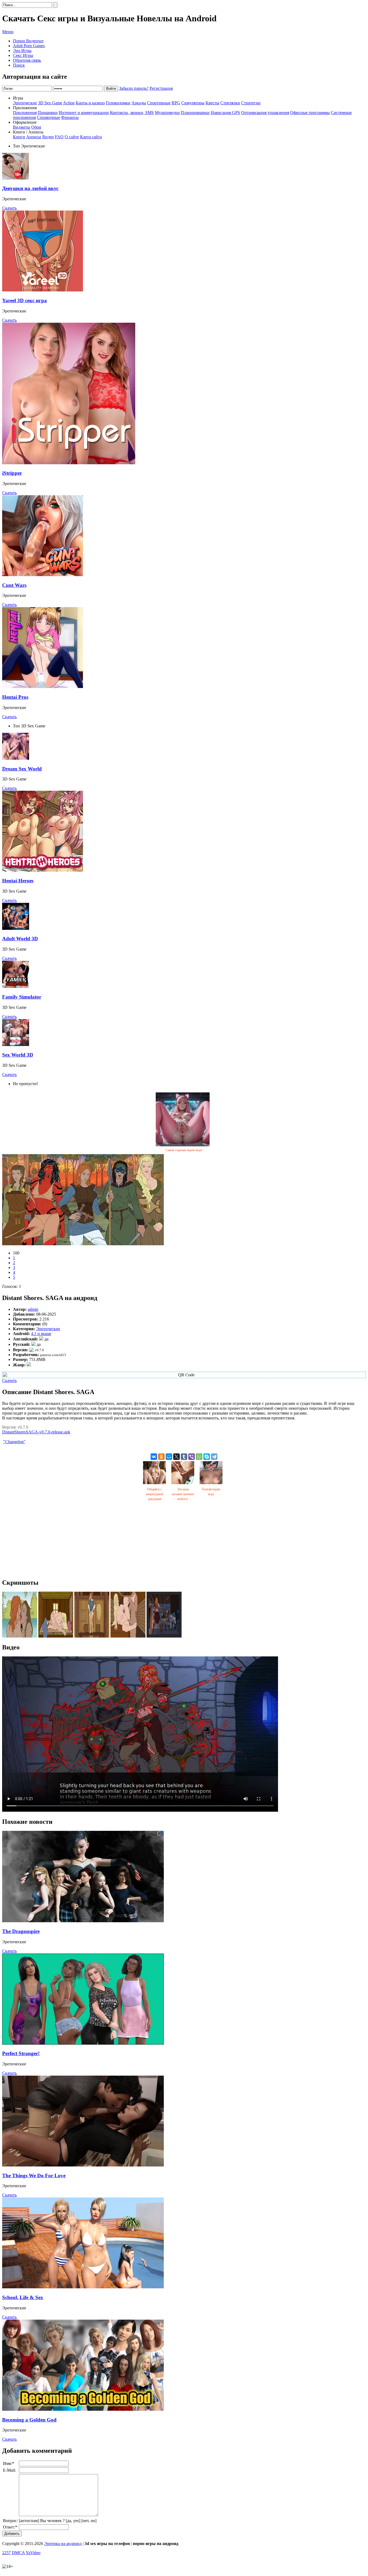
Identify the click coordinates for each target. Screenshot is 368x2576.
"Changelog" (14, 1442)
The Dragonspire (21, 1931)
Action (69, 103)
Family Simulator (22, 997)
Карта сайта (91, 137)
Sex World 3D (18, 1055)
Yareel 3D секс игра (25, 300)
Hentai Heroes (18, 881)
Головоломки (118, 103)
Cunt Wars (14, 585)
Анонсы (34, 137)
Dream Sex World (22, 769)
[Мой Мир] (169, 1457)
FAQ (59, 137)
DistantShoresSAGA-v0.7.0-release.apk (36, 1432)
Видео (48, 137)
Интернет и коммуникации (84, 113)
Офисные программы (310, 113)
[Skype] (207, 1457)
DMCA (18, 2553)
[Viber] (192, 1457)
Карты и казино (90, 103)
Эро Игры (22, 51)
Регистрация (161, 88)
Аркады (139, 103)
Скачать (9, 208)
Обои (36, 127)
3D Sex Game (50, 103)
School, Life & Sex (23, 2297)
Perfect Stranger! (21, 2053)
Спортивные (159, 103)
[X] (176, 1457)
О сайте (72, 137)
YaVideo (33, 2553)
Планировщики (195, 113)
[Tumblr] (184, 1457)
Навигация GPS (225, 113)
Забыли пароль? (134, 88)
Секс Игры (23, 55)
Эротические (25, 103)
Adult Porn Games (29, 46)
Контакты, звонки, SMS (132, 113)
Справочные (48, 117)
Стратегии (251, 103)
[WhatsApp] (199, 1457)
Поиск (19, 65)
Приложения (25, 113)
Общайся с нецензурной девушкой (155, 1494)
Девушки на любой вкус (30, 188)
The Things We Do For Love (34, 2176)
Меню (8, 32)
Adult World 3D (20, 939)
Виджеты (22, 127)
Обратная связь (27, 60)
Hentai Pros (15, 697)
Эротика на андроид (63, 2544)
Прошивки (48, 113)
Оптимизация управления (265, 113)
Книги (19, 137)
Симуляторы (193, 103)
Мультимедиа (167, 113)
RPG (176, 103)
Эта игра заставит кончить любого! (183, 1494)
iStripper (12, 473)
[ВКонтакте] (154, 1457)
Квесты (212, 103)
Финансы (70, 117)
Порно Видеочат (28, 41)
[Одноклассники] (161, 1457)
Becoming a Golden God (29, 2420)
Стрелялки (230, 103)
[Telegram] (214, 1457)
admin (33, 1309)
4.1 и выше (41, 1334)
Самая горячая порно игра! (184, 1150)
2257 (6, 2553)
